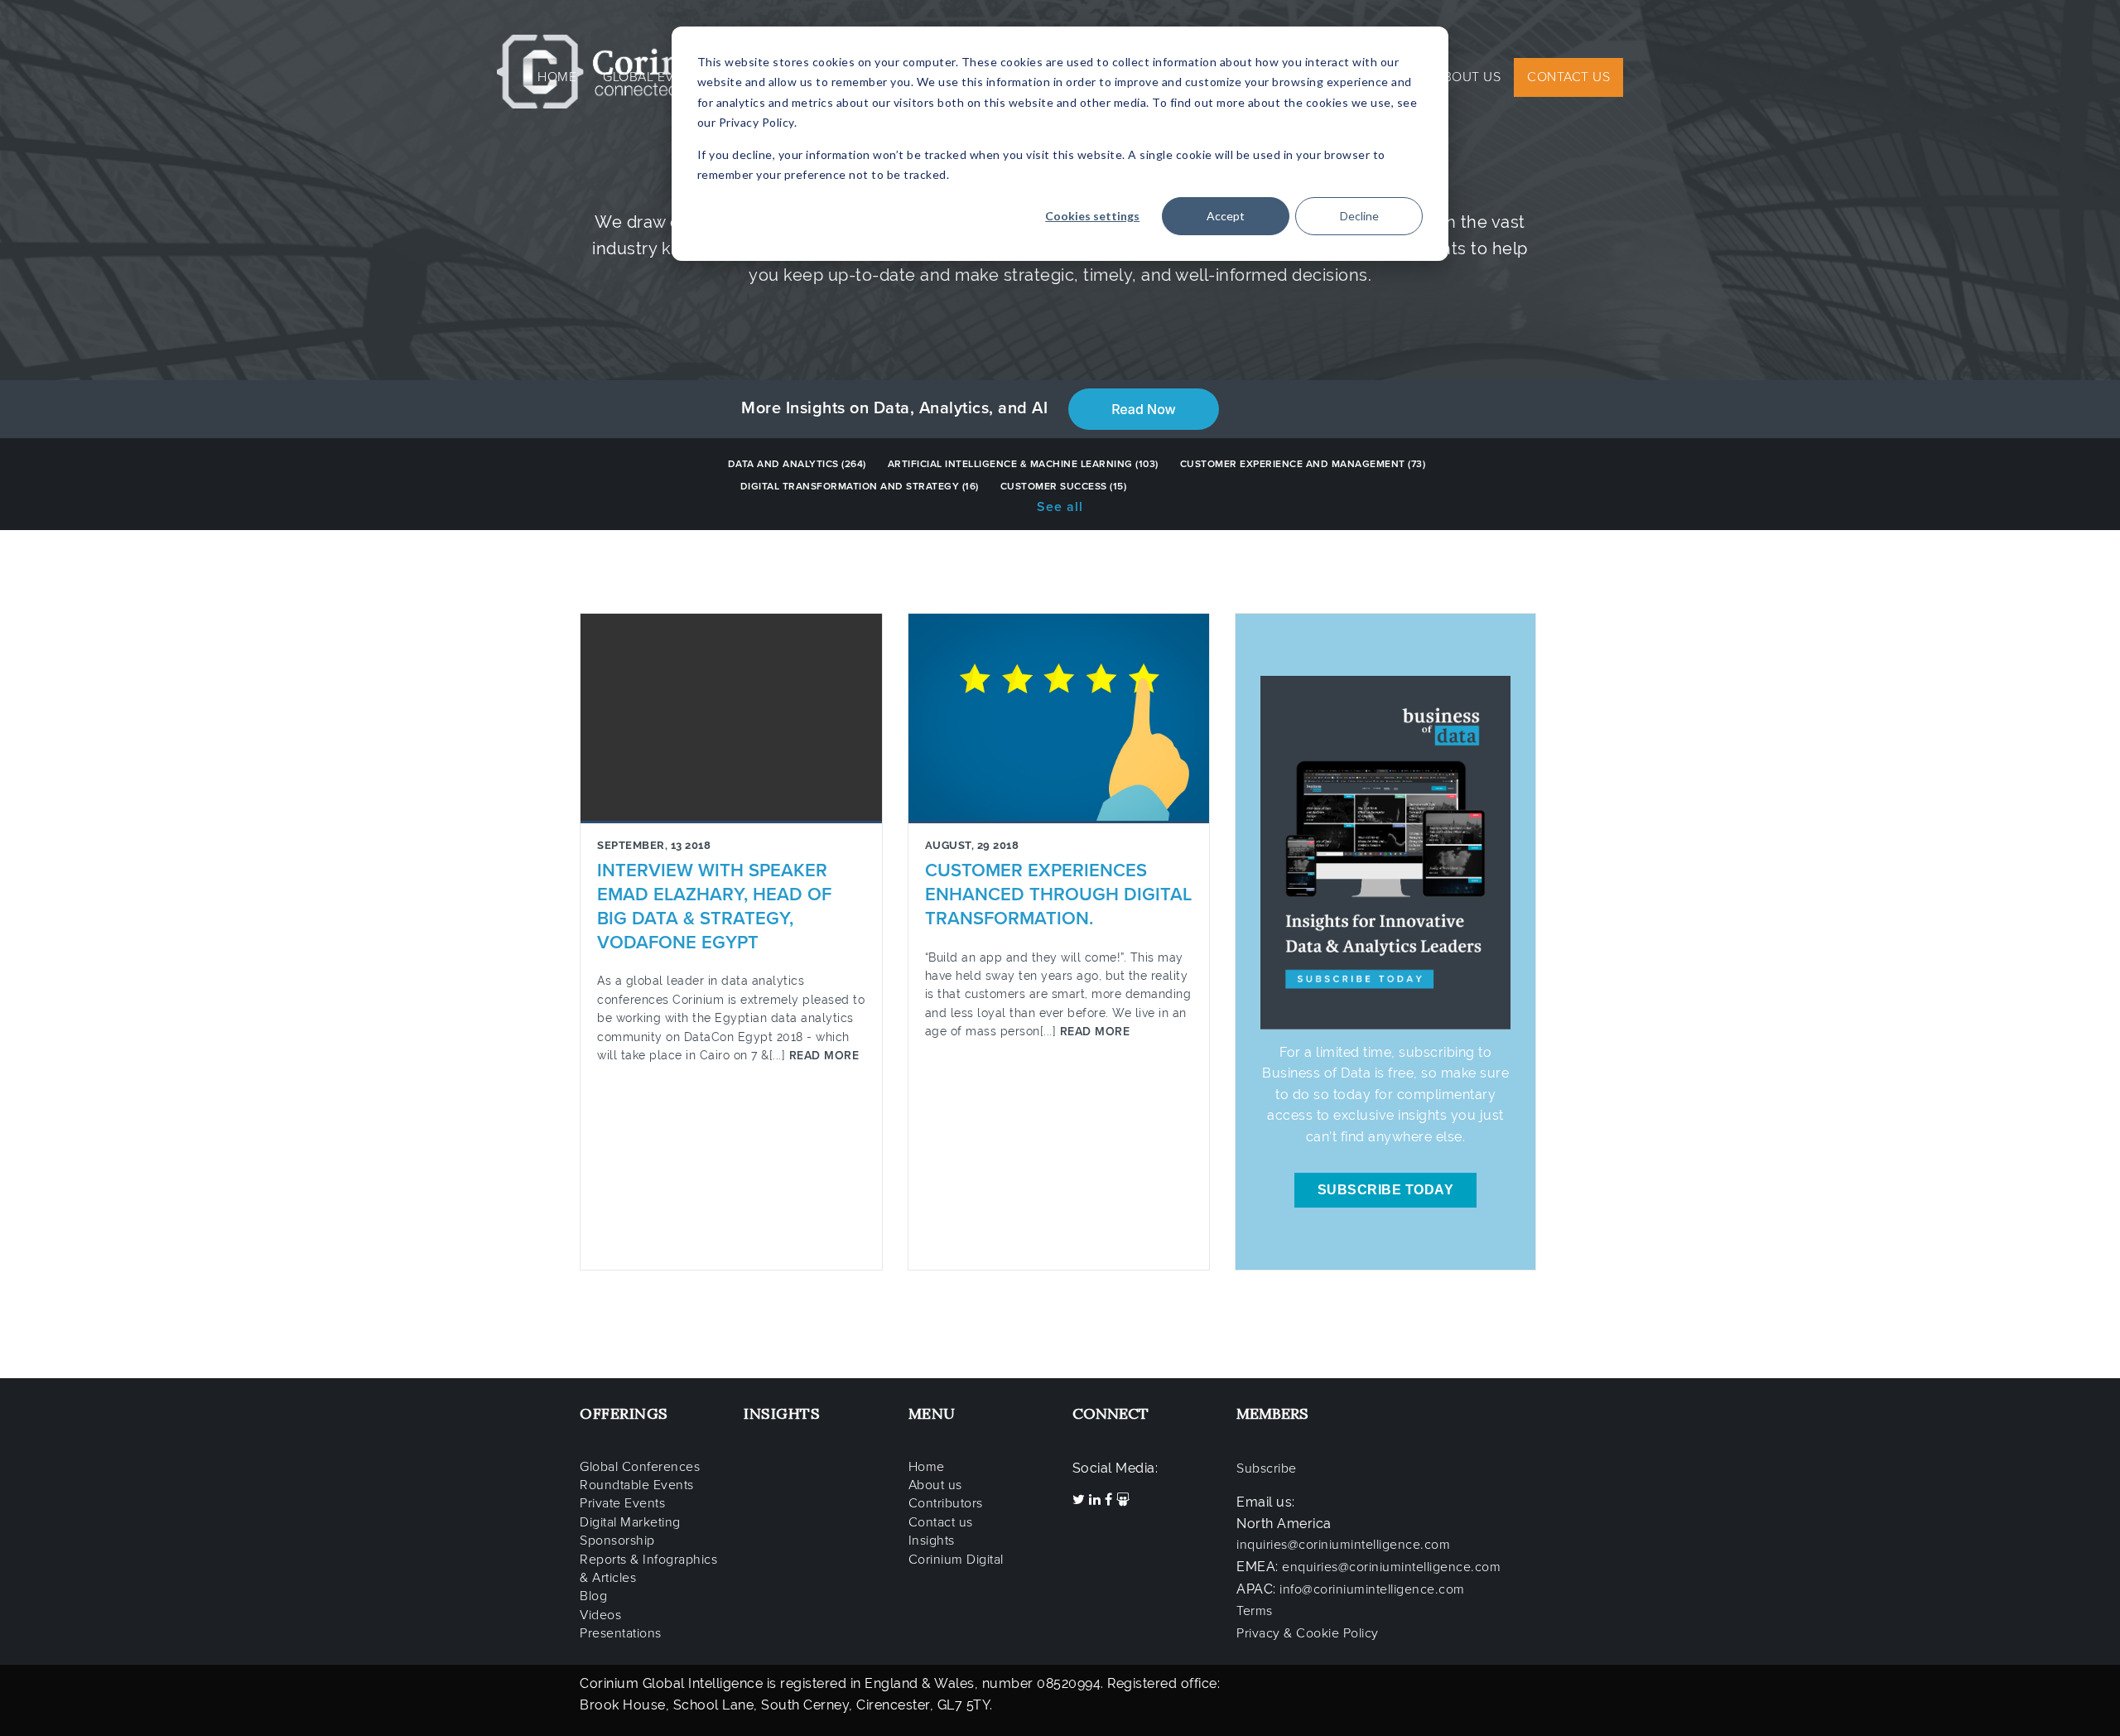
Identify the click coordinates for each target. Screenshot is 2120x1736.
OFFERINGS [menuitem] (624, 1413)
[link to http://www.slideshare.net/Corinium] (1123, 1500)
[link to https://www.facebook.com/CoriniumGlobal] (1111, 1500)
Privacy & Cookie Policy (1308, 1633)
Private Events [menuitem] (622, 1503)
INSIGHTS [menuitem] (782, 1413)
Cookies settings (1092, 216)
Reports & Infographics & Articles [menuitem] (648, 1569)
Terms (1255, 1611)
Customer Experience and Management (1303, 464)
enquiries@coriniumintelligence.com (1391, 1567)
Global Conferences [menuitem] (640, 1467)
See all (1060, 507)
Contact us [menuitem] (941, 1522)
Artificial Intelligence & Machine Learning (1023, 464)
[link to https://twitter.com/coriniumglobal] (1081, 1500)
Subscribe (1267, 1468)
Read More (822, 1056)
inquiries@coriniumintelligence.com (1343, 1545)
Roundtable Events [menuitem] (637, 1485)
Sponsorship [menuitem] (617, 1541)
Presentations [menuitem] (621, 1633)
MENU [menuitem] (932, 1413)
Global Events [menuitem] (655, 77)
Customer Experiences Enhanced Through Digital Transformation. (1058, 895)
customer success (1064, 486)
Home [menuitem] (557, 77)
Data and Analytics (797, 464)
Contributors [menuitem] (946, 1503)
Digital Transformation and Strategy (860, 486)
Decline (1359, 216)
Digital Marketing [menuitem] (630, 1522)
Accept (1226, 216)
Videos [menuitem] (600, 1615)
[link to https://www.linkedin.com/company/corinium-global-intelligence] (1097, 1500)
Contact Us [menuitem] (1568, 77)
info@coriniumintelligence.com (1372, 1589)
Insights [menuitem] (932, 1541)
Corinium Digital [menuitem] (956, 1560)
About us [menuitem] (935, 1485)
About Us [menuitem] (1467, 77)
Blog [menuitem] (593, 1596)
